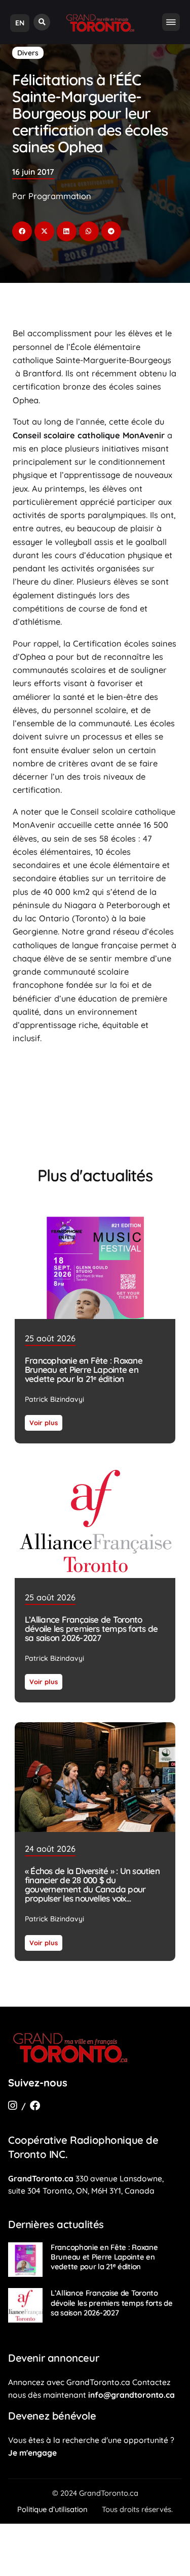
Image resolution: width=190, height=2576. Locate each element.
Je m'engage (32, 2453)
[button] (42, 22)
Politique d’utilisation (52, 2509)
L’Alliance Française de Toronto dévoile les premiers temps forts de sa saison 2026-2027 (91, 1628)
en (20, 23)
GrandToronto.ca (41, 2178)
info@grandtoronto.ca (131, 2395)
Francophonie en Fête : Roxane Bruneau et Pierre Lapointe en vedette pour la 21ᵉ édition (84, 1370)
